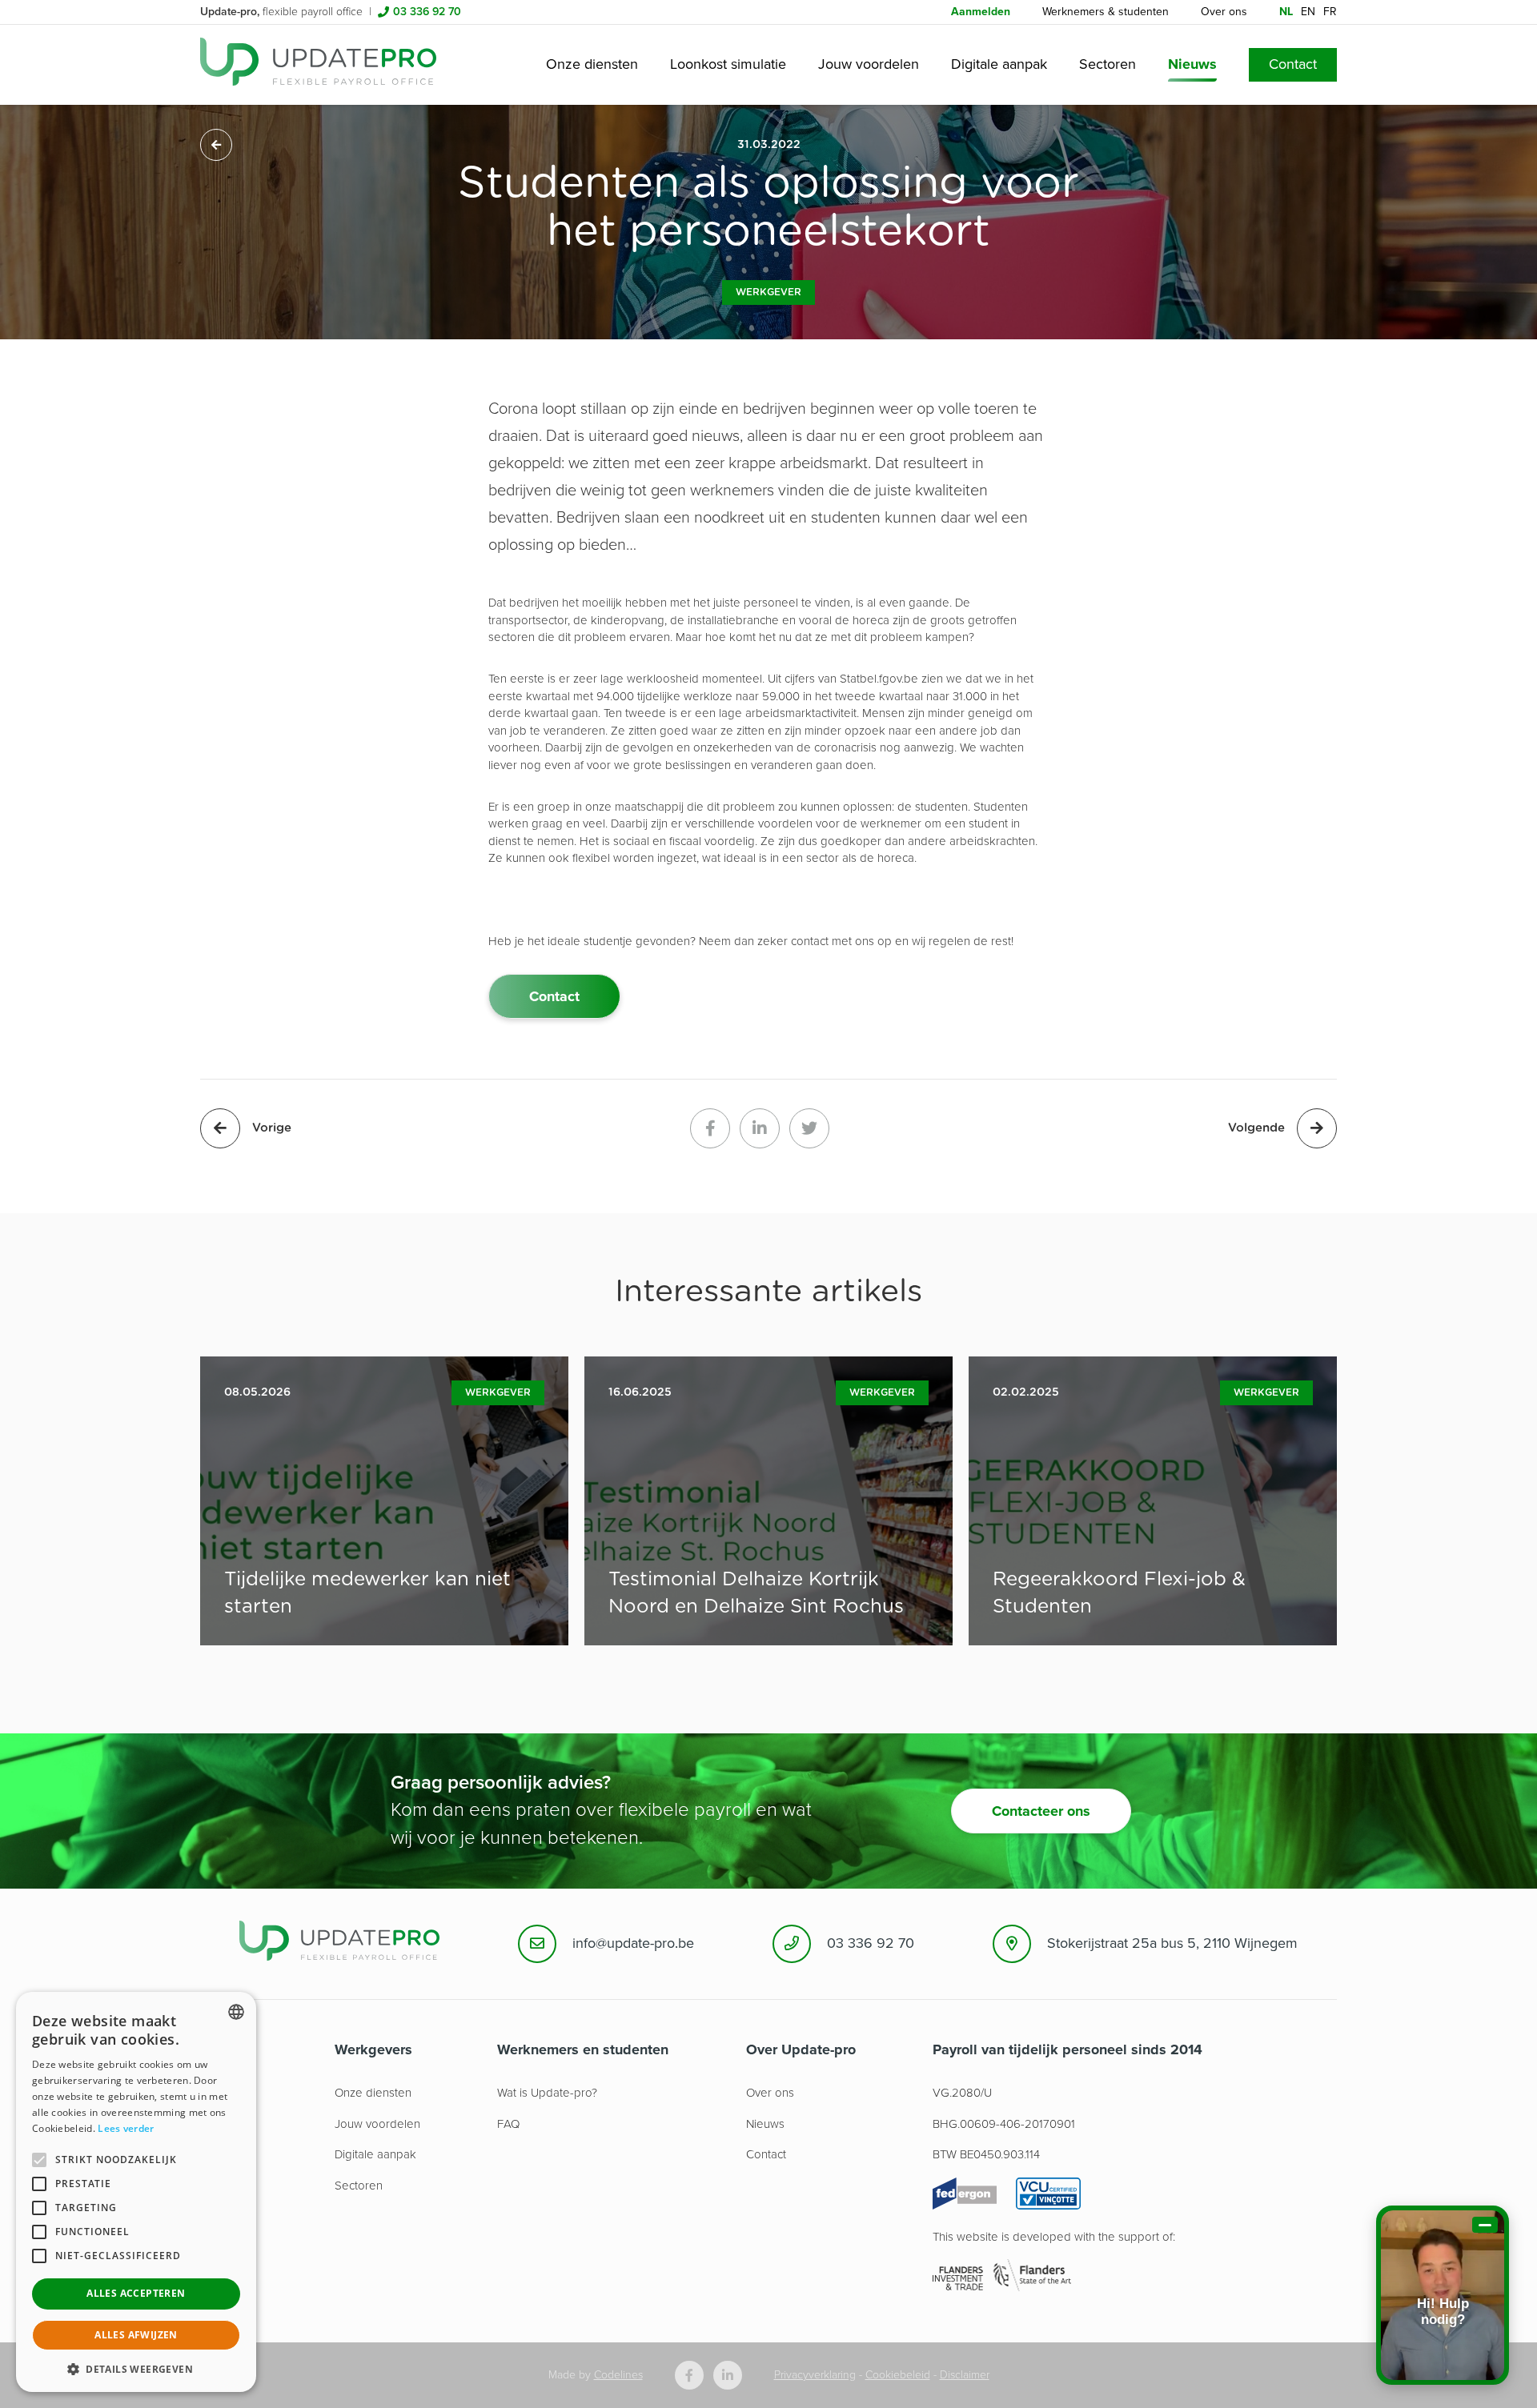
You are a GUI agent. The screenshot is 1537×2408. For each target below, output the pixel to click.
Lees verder (126, 2128)
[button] (136, 2368)
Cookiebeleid (898, 2375)
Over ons (1224, 12)
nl (1286, 12)
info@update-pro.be (633, 1943)
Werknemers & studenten (1106, 12)
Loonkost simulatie (728, 64)
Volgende (1256, 1128)
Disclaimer (965, 2375)
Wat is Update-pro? (547, 2093)
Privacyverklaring (815, 2375)
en (1308, 12)
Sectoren (1108, 64)
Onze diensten (592, 64)
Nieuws (1192, 64)
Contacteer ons (1041, 1811)
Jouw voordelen (869, 64)
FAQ (508, 2124)
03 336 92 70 (427, 12)
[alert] (136, 2192)
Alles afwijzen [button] (136, 2335)
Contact (1293, 64)
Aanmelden (981, 12)
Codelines (618, 2375)
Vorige (272, 1128)
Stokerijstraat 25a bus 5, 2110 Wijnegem (1172, 1943)
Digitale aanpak (999, 64)
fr (1330, 12)
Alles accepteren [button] (136, 2293)
